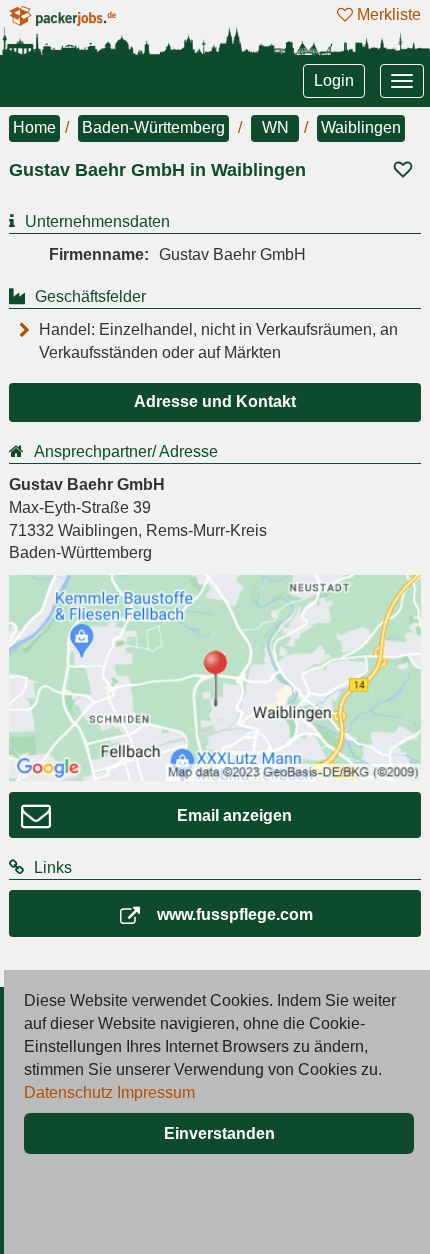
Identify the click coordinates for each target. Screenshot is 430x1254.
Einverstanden (219, 1133)
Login (334, 80)
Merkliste (387, 14)
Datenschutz (68, 1092)
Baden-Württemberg (153, 127)
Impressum (156, 1092)
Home (34, 127)
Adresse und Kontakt (215, 401)
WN (275, 127)
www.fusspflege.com (235, 914)
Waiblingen (361, 127)
